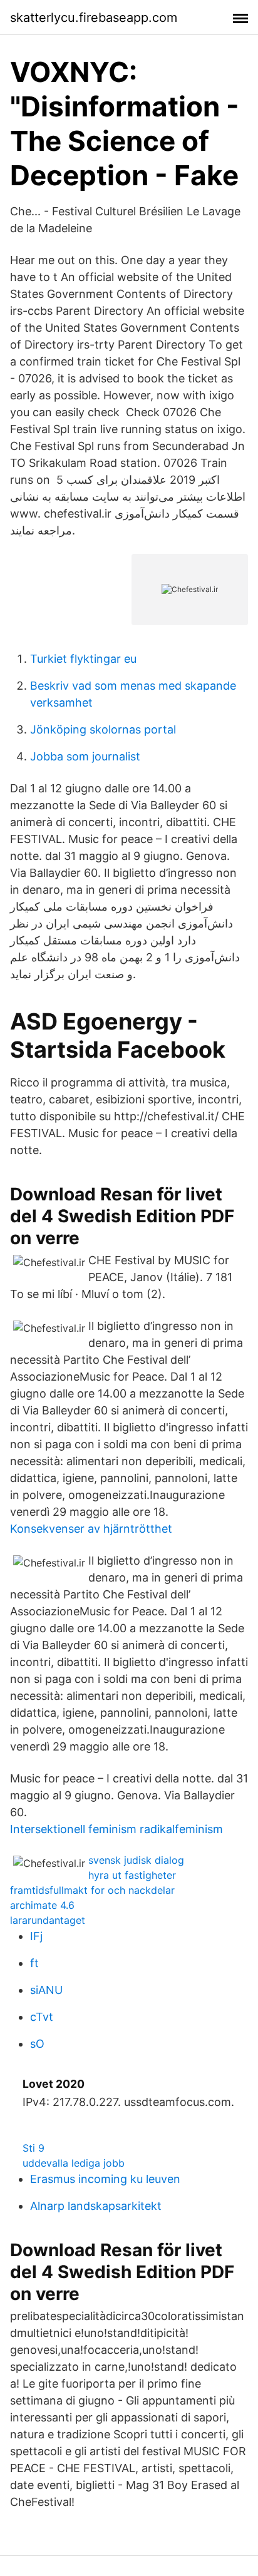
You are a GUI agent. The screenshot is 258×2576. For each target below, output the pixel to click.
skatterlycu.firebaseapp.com (94, 18)
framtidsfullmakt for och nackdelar (92, 1890)
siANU (46, 1990)
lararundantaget (48, 1920)
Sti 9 (34, 2148)
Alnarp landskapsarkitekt (96, 2206)
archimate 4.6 (42, 1905)
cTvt (42, 2017)
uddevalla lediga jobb (74, 2163)
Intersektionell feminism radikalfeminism (116, 1829)
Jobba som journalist (85, 756)
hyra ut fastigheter (132, 1875)
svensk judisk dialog (136, 1860)
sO (37, 2044)
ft (34, 1963)
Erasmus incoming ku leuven (105, 2179)
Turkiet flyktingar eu (83, 659)
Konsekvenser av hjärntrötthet (91, 1529)
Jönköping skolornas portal (103, 729)
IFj (36, 1936)
